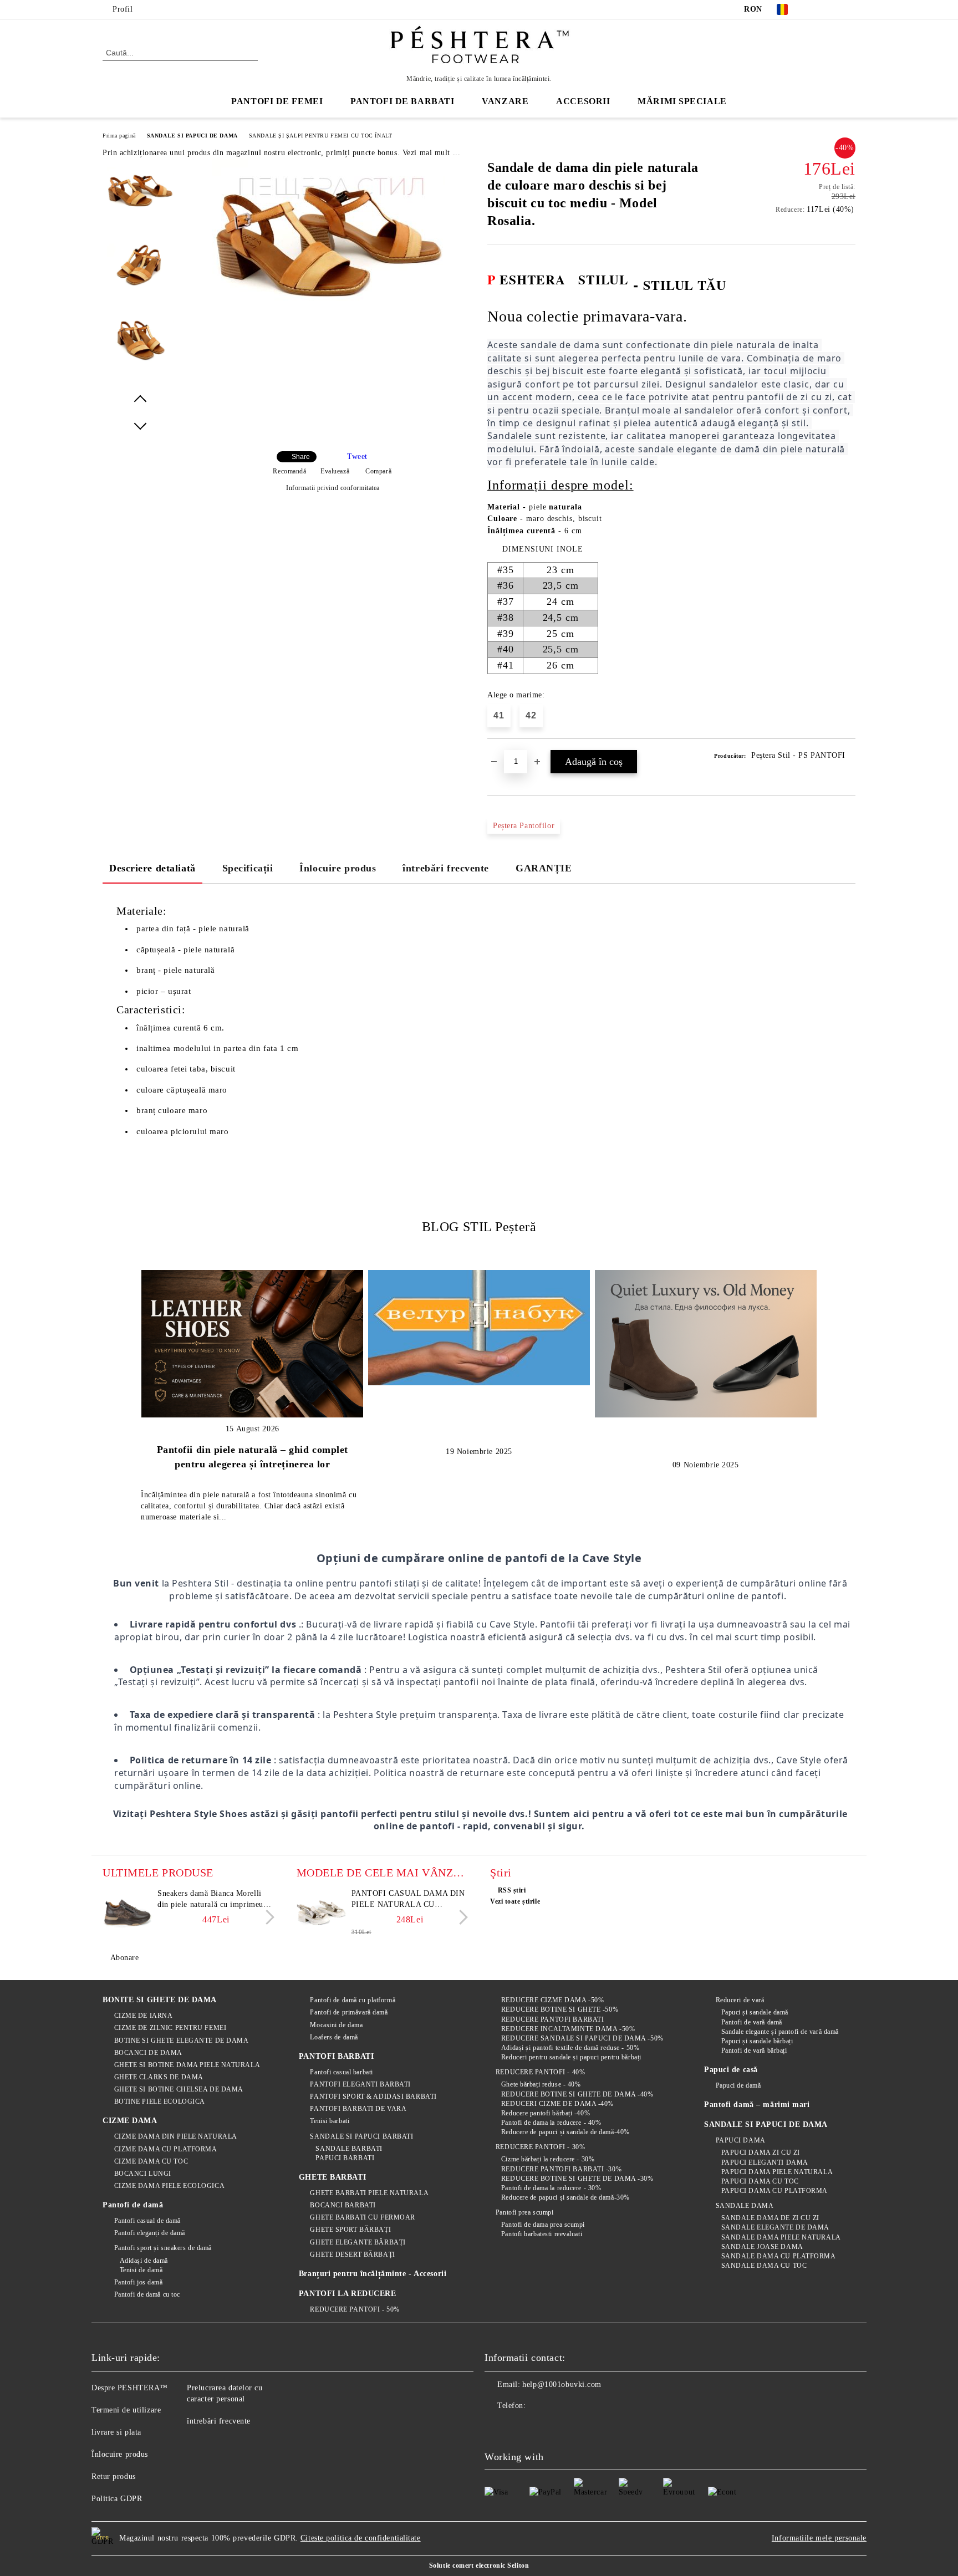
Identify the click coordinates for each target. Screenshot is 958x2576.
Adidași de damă (144, 2261)
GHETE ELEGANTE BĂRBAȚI (358, 2242)
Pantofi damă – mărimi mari (757, 2105)
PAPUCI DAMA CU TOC (760, 2181)
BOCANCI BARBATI (343, 2205)
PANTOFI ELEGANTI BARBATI (360, 2084)
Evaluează (335, 471)
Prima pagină (119, 136)
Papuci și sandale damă (755, 2012)
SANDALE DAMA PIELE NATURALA (781, 2237)
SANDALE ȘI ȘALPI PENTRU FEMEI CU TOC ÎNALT (321, 136)
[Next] (267, 1917)
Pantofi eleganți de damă (150, 2233)
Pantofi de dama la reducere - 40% (551, 2123)
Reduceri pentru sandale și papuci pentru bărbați (571, 2057)
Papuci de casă (731, 2070)
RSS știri (512, 1890)
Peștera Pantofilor (524, 826)
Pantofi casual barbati (341, 2072)
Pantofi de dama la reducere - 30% (551, 2188)
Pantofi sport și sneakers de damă (163, 2248)
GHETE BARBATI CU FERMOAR (362, 2217)
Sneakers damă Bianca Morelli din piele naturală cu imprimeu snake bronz (210, 1900)
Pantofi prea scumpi (524, 2212)
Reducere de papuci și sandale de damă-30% (565, 2197)
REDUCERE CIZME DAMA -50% (552, 2000)
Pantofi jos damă (139, 2282)
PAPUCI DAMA (741, 2140)
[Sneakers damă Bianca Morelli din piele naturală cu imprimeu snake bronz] (128, 1913)
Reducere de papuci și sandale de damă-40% (565, 2132)
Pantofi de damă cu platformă (353, 2000)
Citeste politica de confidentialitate (361, 2538)
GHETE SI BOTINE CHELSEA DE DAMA (179, 2089)
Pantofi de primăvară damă (349, 2012)
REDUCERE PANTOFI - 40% (540, 2072)
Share (301, 457)
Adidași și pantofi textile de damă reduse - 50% (570, 2048)
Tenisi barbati (330, 2121)
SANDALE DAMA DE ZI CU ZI (770, 2218)
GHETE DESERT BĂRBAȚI (352, 2254)
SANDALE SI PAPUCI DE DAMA (192, 136)
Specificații (248, 868)
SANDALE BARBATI (349, 2149)
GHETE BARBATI (332, 2177)
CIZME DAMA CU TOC (151, 2161)
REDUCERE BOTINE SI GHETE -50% (560, 2009)
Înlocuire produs (338, 868)
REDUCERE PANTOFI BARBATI (552, 2019)
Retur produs (114, 2476)
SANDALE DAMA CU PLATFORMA (779, 2256)
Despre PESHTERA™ (130, 2388)
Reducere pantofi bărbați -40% (546, 2113)
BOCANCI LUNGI (143, 2174)
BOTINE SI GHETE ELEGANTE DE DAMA (181, 2041)
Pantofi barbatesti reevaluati (542, 2234)
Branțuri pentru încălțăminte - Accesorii (373, 2274)
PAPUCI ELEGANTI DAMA (765, 2162)
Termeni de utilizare (126, 2410)
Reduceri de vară (740, 2000)
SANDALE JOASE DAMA (762, 2247)
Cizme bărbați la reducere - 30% (548, 2159)
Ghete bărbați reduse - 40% (541, 2084)
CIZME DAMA (130, 2121)
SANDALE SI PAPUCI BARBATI (361, 2136)
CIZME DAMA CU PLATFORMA (165, 2149)
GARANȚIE (544, 868)
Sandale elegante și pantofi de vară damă (780, 2032)
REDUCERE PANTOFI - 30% (540, 2147)
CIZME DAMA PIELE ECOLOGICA (169, 2186)
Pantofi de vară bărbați (754, 2050)
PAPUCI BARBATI (345, 2158)
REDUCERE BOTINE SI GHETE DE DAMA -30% (577, 2179)
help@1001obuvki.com (562, 2384)
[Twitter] (833, 9)
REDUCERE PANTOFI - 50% (355, 2309)
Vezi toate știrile (515, 1901)
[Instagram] (849, 9)
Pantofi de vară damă (752, 2022)
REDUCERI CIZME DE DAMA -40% (557, 2104)
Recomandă (289, 471)
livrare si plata (116, 2432)
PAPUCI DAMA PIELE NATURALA (777, 2172)
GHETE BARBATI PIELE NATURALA (369, 2193)
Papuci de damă (738, 2085)
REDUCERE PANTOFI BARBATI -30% (561, 2169)
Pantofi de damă (133, 2205)
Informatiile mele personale (819, 2538)
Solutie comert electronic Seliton (479, 2565)
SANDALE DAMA (745, 2206)
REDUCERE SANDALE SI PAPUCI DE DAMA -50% (582, 2038)
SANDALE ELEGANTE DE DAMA (775, 2227)
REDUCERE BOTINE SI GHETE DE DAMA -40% (577, 2094)
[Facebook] (816, 9)
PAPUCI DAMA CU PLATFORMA (774, 2191)
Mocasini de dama (336, 2025)
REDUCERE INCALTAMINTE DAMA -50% (568, 2029)
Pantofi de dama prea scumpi (543, 2225)
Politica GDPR (117, 2499)
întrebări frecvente (446, 868)
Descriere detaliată (152, 868)
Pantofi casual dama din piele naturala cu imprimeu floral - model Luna (408, 1900)
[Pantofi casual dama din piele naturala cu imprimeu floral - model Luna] (322, 1913)
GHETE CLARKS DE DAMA (159, 2077)
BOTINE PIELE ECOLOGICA (160, 2101)
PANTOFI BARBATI (336, 2056)
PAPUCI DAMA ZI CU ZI (761, 2152)
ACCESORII (583, 101)
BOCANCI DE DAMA (148, 2053)
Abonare (124, 1958)
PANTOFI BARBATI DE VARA (358, 2109)
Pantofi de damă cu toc (147, 2294)
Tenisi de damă (141, 2270)
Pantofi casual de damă (147, 2221)
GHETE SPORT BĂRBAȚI (350, 2230)
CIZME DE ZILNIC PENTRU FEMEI (170, 2028)
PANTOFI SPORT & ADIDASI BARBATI (373, 2096)
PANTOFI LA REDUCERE (348, 2294)
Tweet (357, 456)
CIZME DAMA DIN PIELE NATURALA (176, 2136)
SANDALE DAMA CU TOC (764, 2266)
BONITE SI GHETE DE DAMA (160, 2000)
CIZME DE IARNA (143, 2016)
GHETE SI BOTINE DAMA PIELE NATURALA (187, 2065)
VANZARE (505, 101)
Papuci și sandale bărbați (757, 2041)
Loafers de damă (334, 2037)
